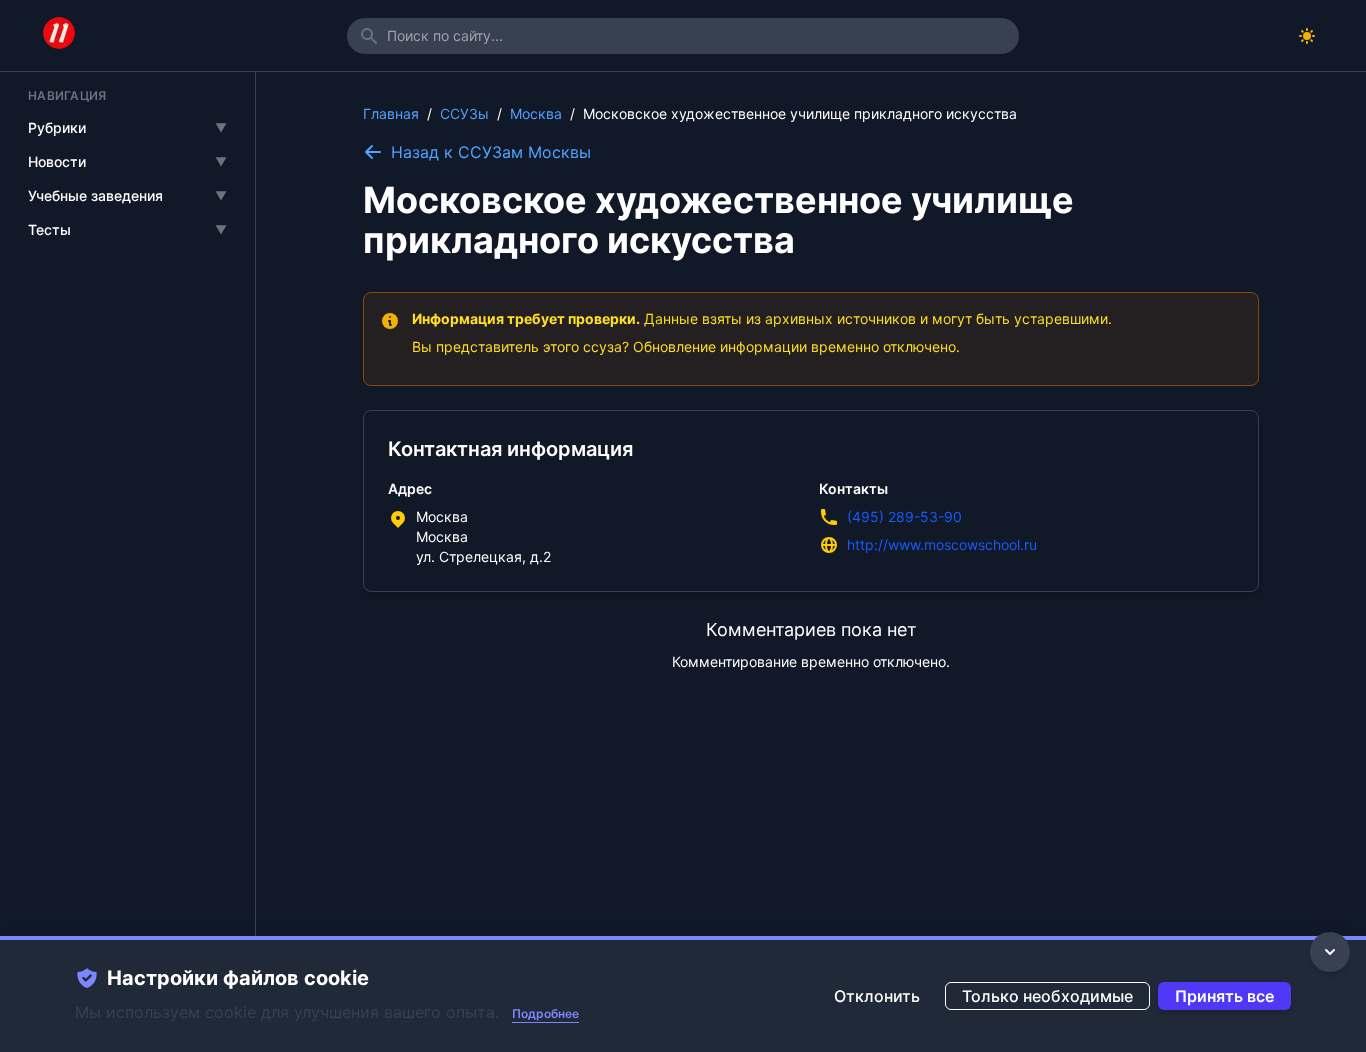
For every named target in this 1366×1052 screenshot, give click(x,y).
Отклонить (877, 996)
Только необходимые (1047, 996)
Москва (536, 113)
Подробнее (545, 1013)
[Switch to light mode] (1307, 36)
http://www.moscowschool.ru (942, 544)
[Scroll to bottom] (1330, 952)
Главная (391, 113)
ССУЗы (464, 113)
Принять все (1224, 996)
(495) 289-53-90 (904, 516)
